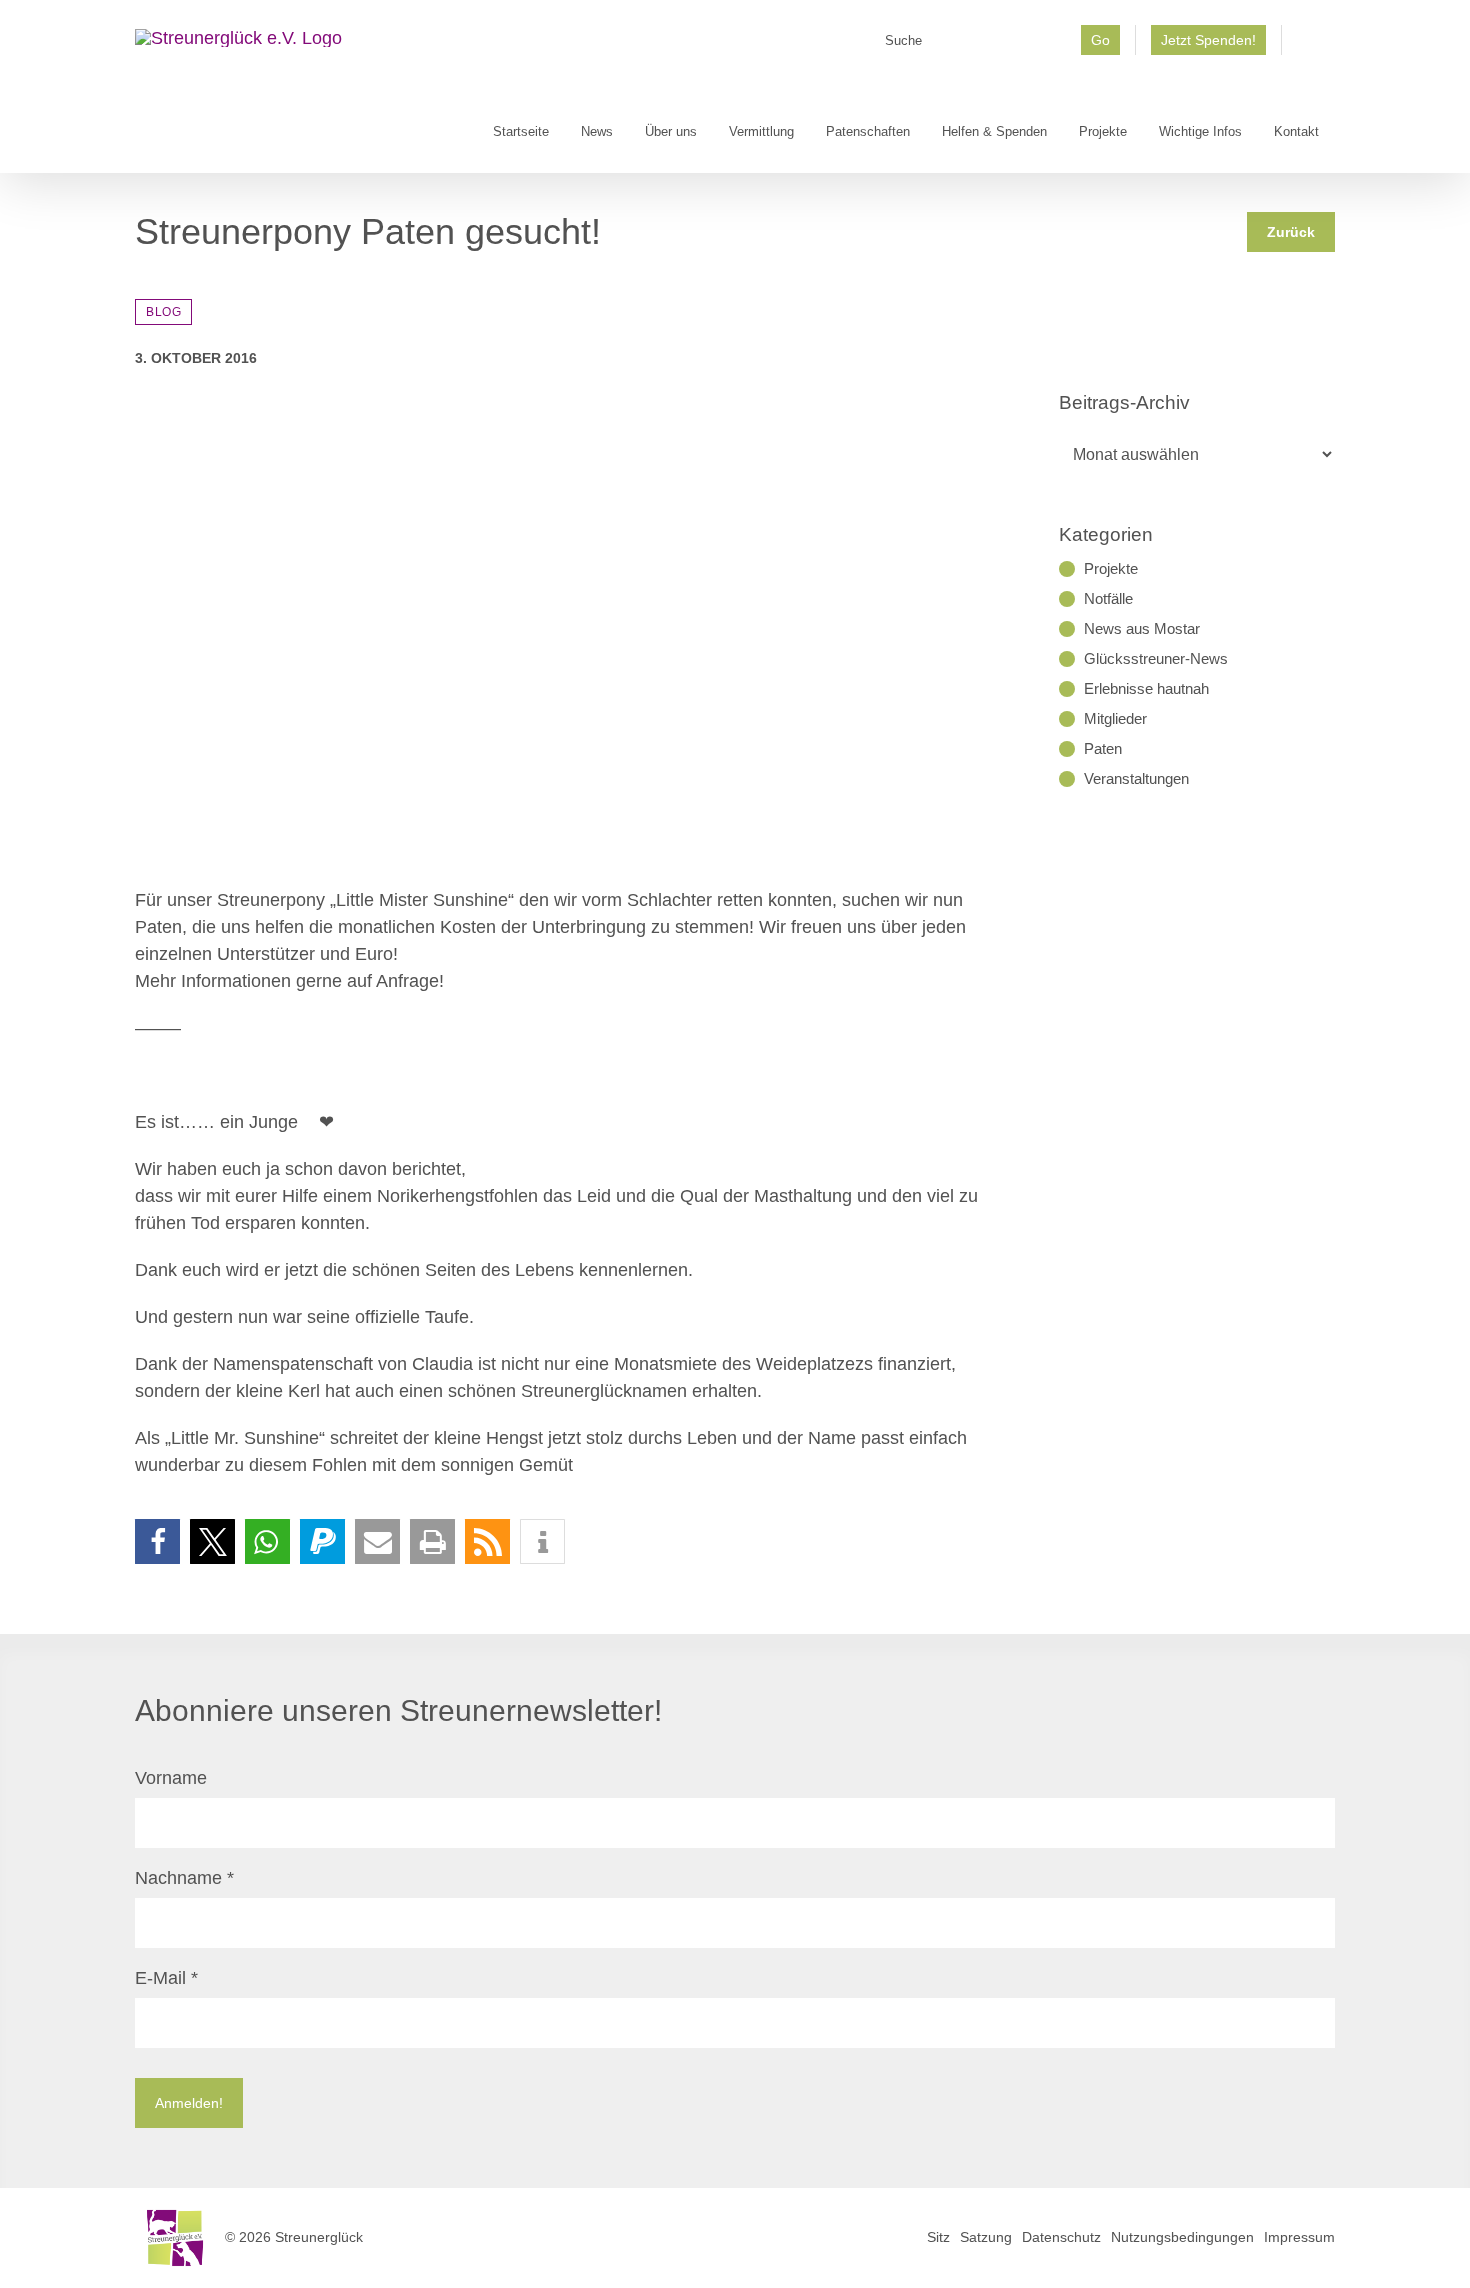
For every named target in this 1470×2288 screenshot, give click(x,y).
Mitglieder (1115, 718)
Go (1100, 40)
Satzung (986, 2237)
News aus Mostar (1142, 628)
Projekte (1111, 568)
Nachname (184, 1878)
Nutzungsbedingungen (1182, 2237)
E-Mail (166, 1978)
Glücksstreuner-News (1156, 658)
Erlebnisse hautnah (1146, 688)
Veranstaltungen (1136, 778)
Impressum (1299, 2237)
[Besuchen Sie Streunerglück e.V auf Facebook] (1308, 47)
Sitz (938, 2237)
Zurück (1291, 232)
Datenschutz (1061, 2237)
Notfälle (1108, 598)
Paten (1103, 748)
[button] (157, 1541)
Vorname (171, 1778)
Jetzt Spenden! (1208, 40)
